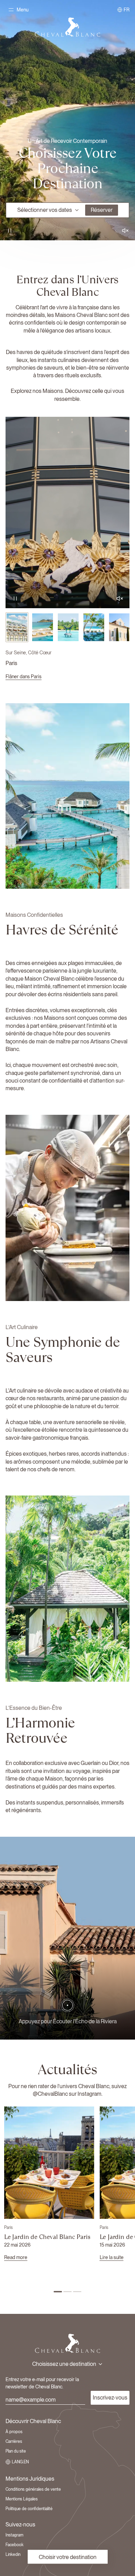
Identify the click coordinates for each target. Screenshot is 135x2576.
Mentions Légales (22, 2499)
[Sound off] (125, 231)
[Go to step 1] (58, 2292)
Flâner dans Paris (24, 677)
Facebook (15, 2545)
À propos (14, 2432)
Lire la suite (112, 2257)
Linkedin (13, 2555)
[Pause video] (67, 120)
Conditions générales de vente (33, 2489)
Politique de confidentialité (29, 2509)
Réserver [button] (102, 210)
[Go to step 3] (77, 2292)
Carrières (14, 2441)
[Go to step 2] (67, 2292)
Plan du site (16, 2451)
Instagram (15, 2535)
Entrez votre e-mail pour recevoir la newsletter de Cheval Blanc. (42, 2383)
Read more (16, 2257)
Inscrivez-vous (110, 2398)
